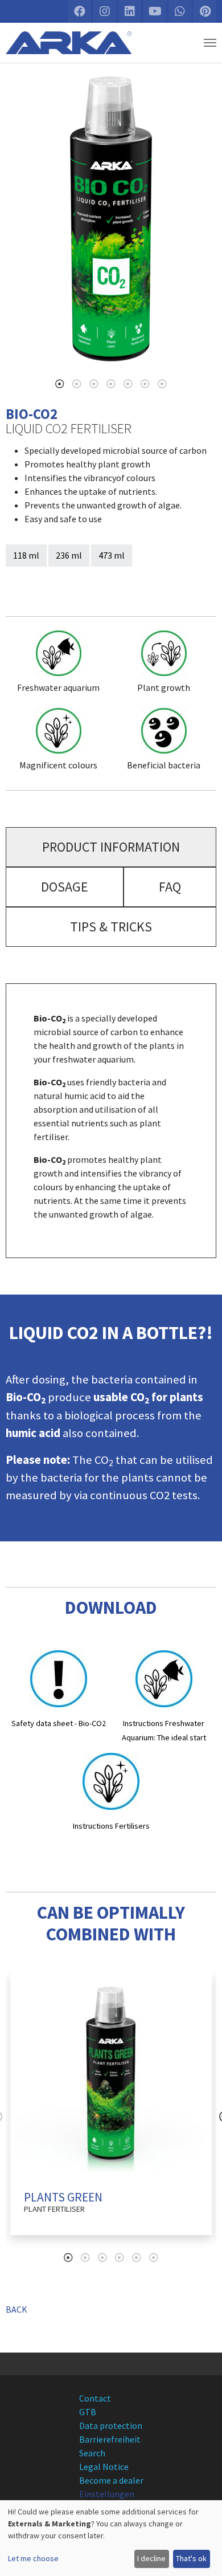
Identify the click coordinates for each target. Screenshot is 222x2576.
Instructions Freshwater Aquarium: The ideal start (164, 1730)
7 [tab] (162, 384)
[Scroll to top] (203, 2557)
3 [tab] (94, 384)
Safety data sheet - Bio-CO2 (59, 1723)
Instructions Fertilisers (111, 1826)
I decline (151, 2558)
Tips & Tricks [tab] (111, 927)
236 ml (69, 555)
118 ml (26, 555)
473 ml (112, 555)
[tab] (111, 847)
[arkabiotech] (69, 43)
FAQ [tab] (170, 887)
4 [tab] (111, 384)
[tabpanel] (111, 219)
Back (17, 2309)
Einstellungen (107, 2494)
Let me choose (33, 2558)
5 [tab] (128, 384)
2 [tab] (77, 384)
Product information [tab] (111, 847)
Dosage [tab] (65, 887)
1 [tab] (60, 384)
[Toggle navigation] (210, 43)
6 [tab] (145, 384)
